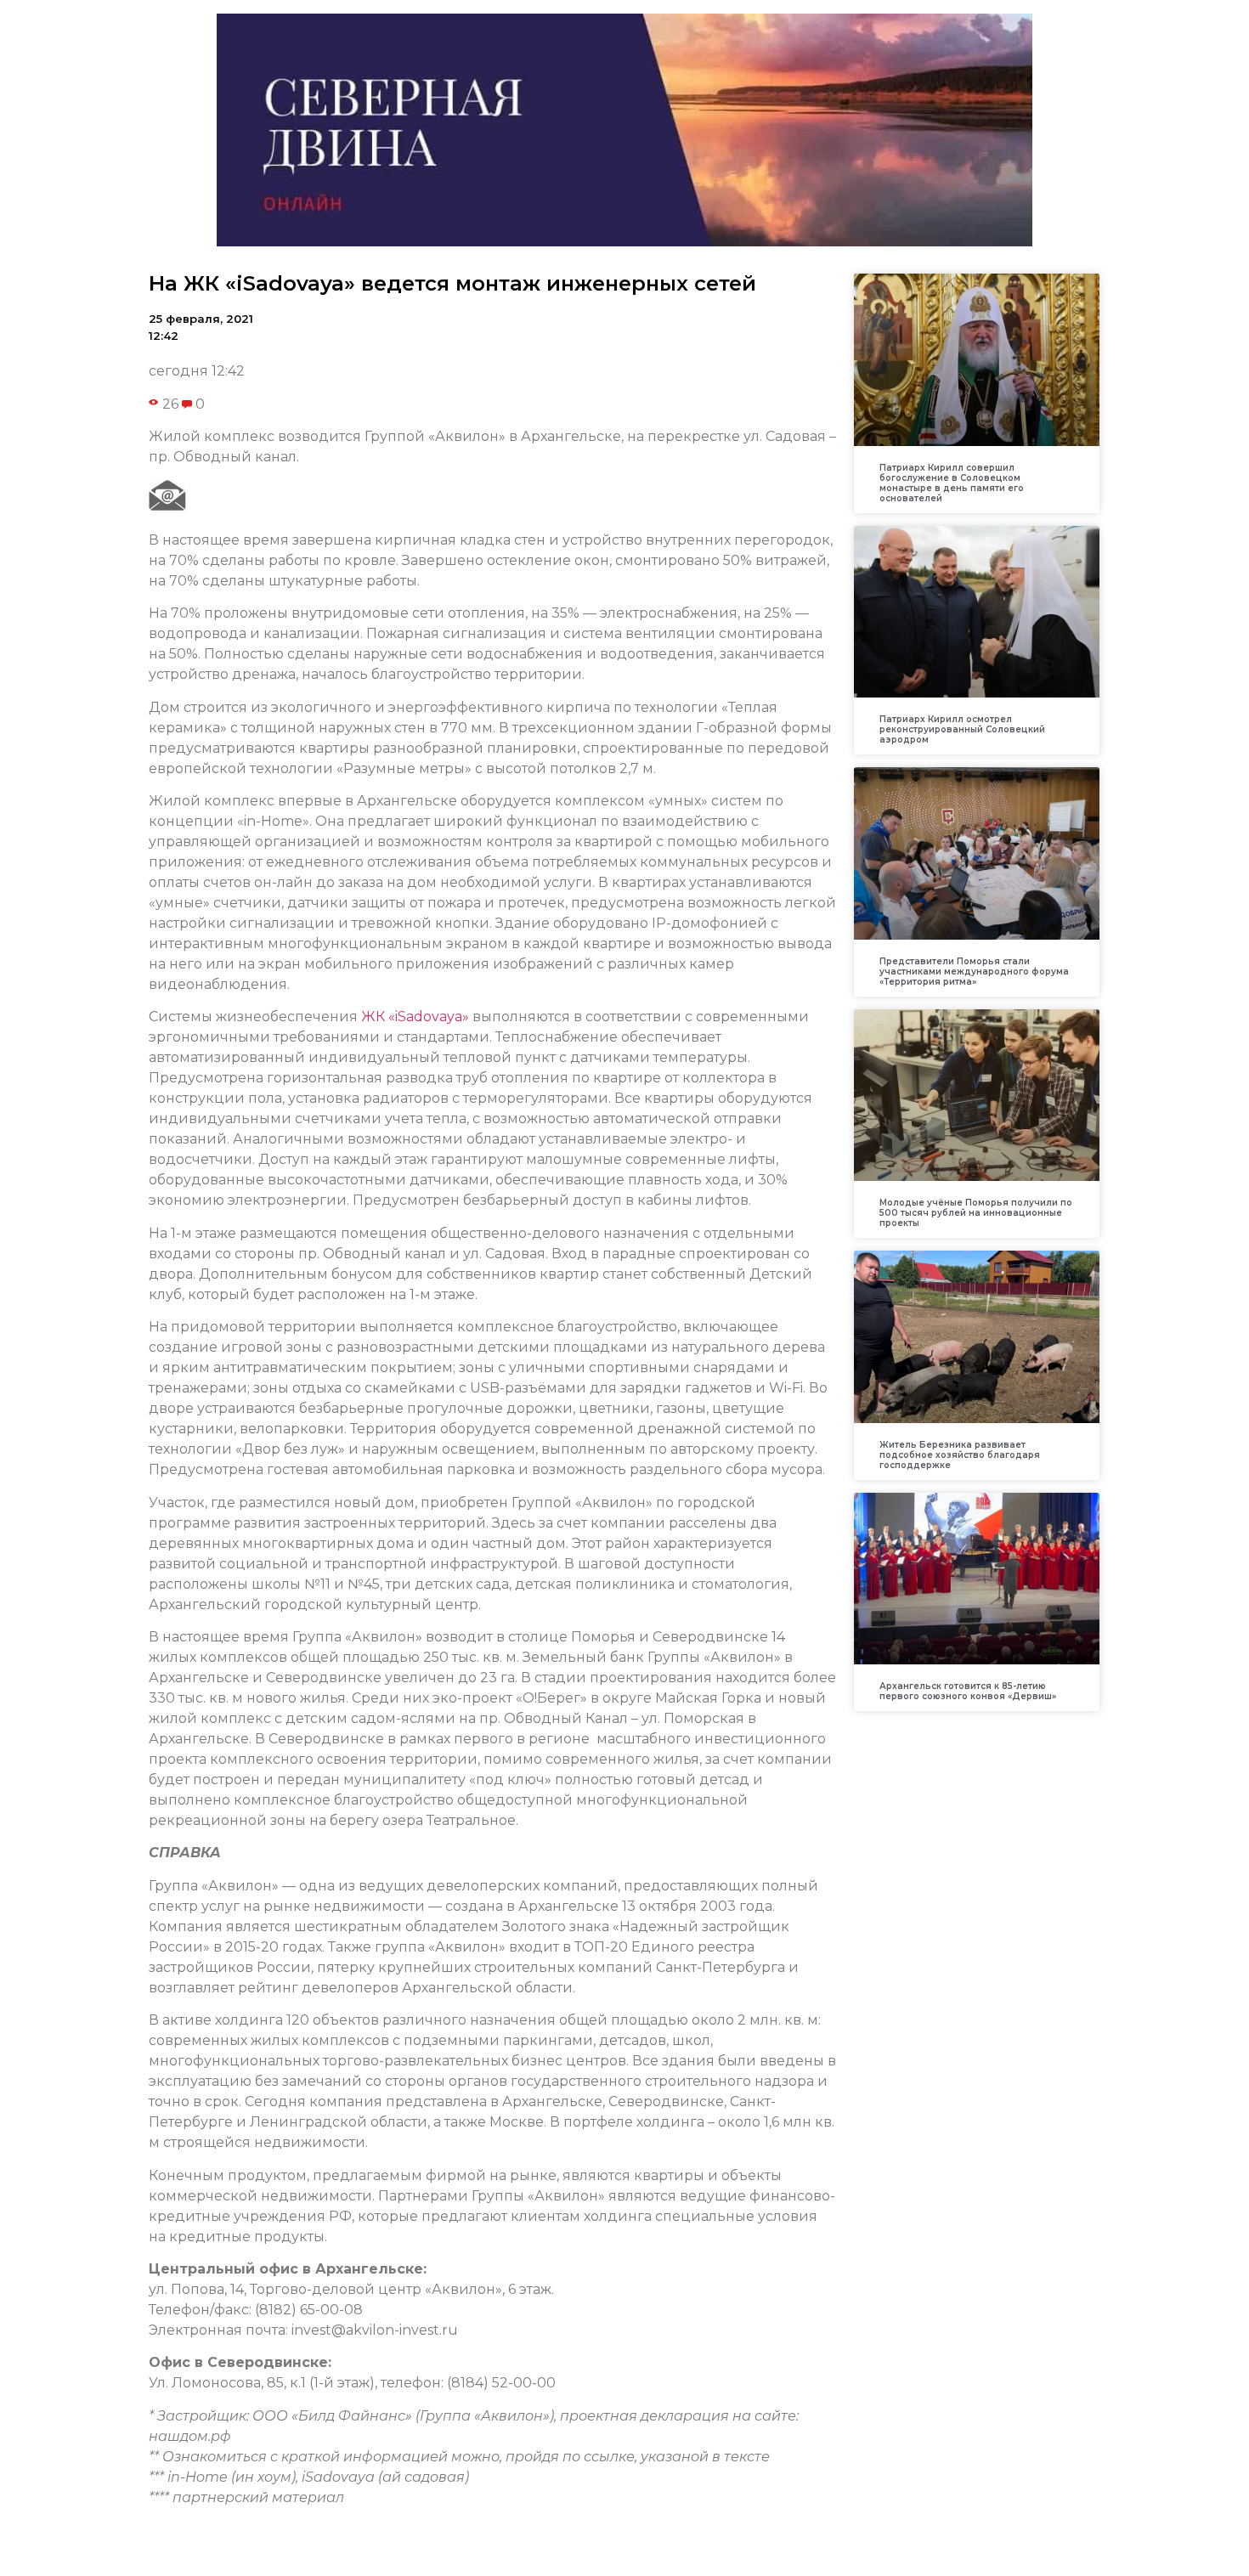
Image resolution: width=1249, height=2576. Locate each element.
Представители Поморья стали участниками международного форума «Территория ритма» (974, 972)
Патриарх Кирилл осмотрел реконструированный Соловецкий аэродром (962, 729)
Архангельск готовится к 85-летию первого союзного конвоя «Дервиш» (968, 1691)
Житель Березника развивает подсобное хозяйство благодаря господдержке (960, 1455)
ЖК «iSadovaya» (415, 1017)
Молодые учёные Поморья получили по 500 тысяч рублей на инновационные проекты (976, 1213)
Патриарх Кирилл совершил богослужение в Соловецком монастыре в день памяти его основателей (952, 483)
